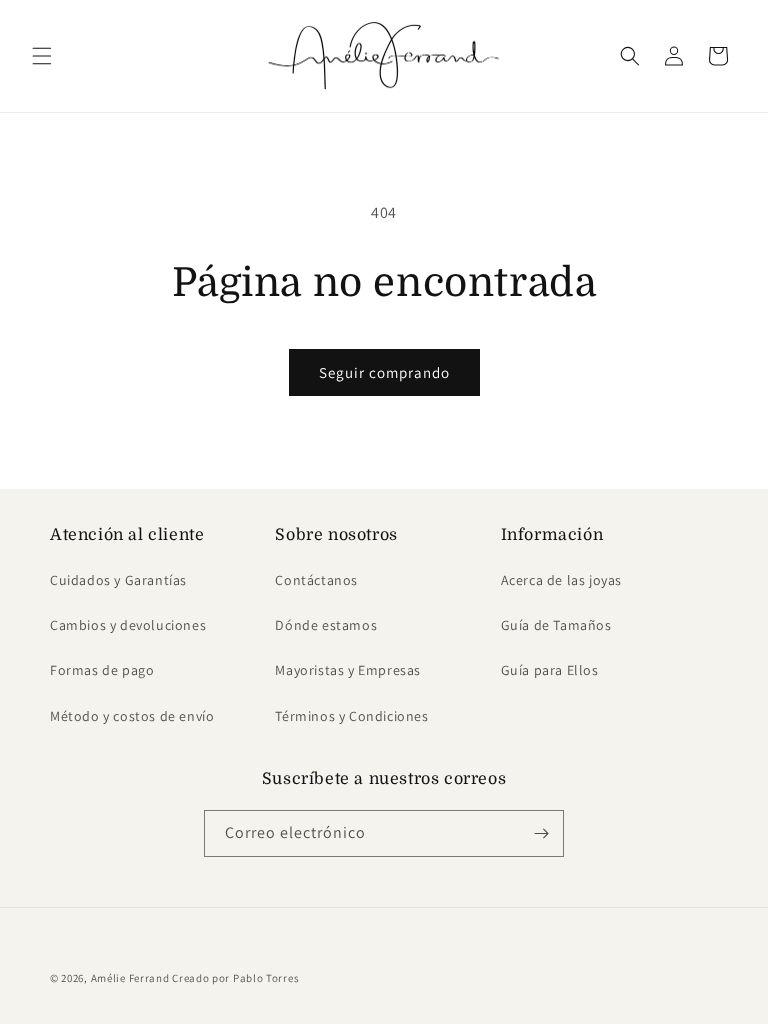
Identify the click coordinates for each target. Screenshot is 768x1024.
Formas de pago (102, 670)
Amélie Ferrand (130, 978)
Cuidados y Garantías (118, 580)
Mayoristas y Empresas (348, 670)
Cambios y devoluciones (128, 625)
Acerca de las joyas (561, 580)
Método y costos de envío (132, 716)
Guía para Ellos (550, 670)
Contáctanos (316, 580)
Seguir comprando (384, 372)
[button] (42, 56)
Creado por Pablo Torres (235, 978)
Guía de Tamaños (556, 625)
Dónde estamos (326, 625)
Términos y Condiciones (351, 716)
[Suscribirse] (541, 833)
